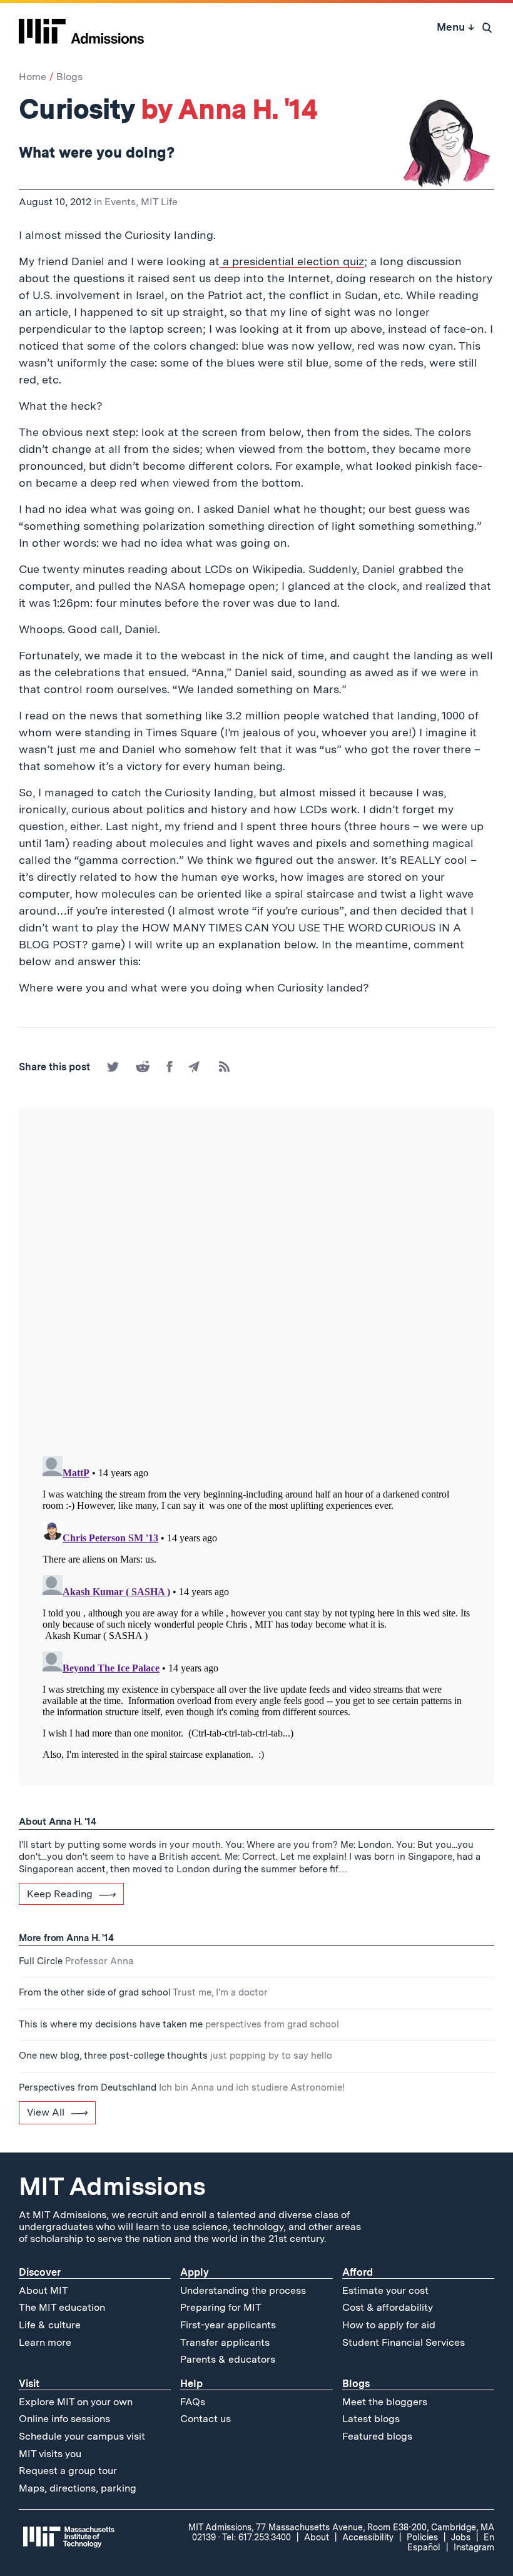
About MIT (43, 2290)
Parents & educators (228, 2359)
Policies (422, 2537)
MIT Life (159, 202)
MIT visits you (50, 2454)
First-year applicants (228, 2325)
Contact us (206, 2419)
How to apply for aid (389, 2325)
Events (120, 202)
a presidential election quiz (292, 261)
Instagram (474, 2547)
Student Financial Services (404, 2342)
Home (33, 77)
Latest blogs (371, 2419)
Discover (40, 2272)
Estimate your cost (385, 2290)
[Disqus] (256, 1283)
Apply (195, 2272)
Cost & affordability (388, 2307)
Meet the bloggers (385, 2402)
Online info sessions (64, 2419)
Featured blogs (377, 2436)
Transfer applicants (225, 2342)
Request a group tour (68, 2471)
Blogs (69, 77)
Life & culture (50, 2325)
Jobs (461, 2537)
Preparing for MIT (221, 2307)
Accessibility (368, 2537)
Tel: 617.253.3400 (256, 2537)
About (317, 2537)
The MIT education (62, 2307)
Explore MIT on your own (76, 2402)
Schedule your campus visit (82, 2436)
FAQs (193, 2402)
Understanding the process (243, 2290)
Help (191, 2384)
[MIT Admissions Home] (81, 27)
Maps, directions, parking (78, 2488)
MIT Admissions (112, 2186)
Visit (29, 2384)
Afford (358, 2272)
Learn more (45, 2342)
